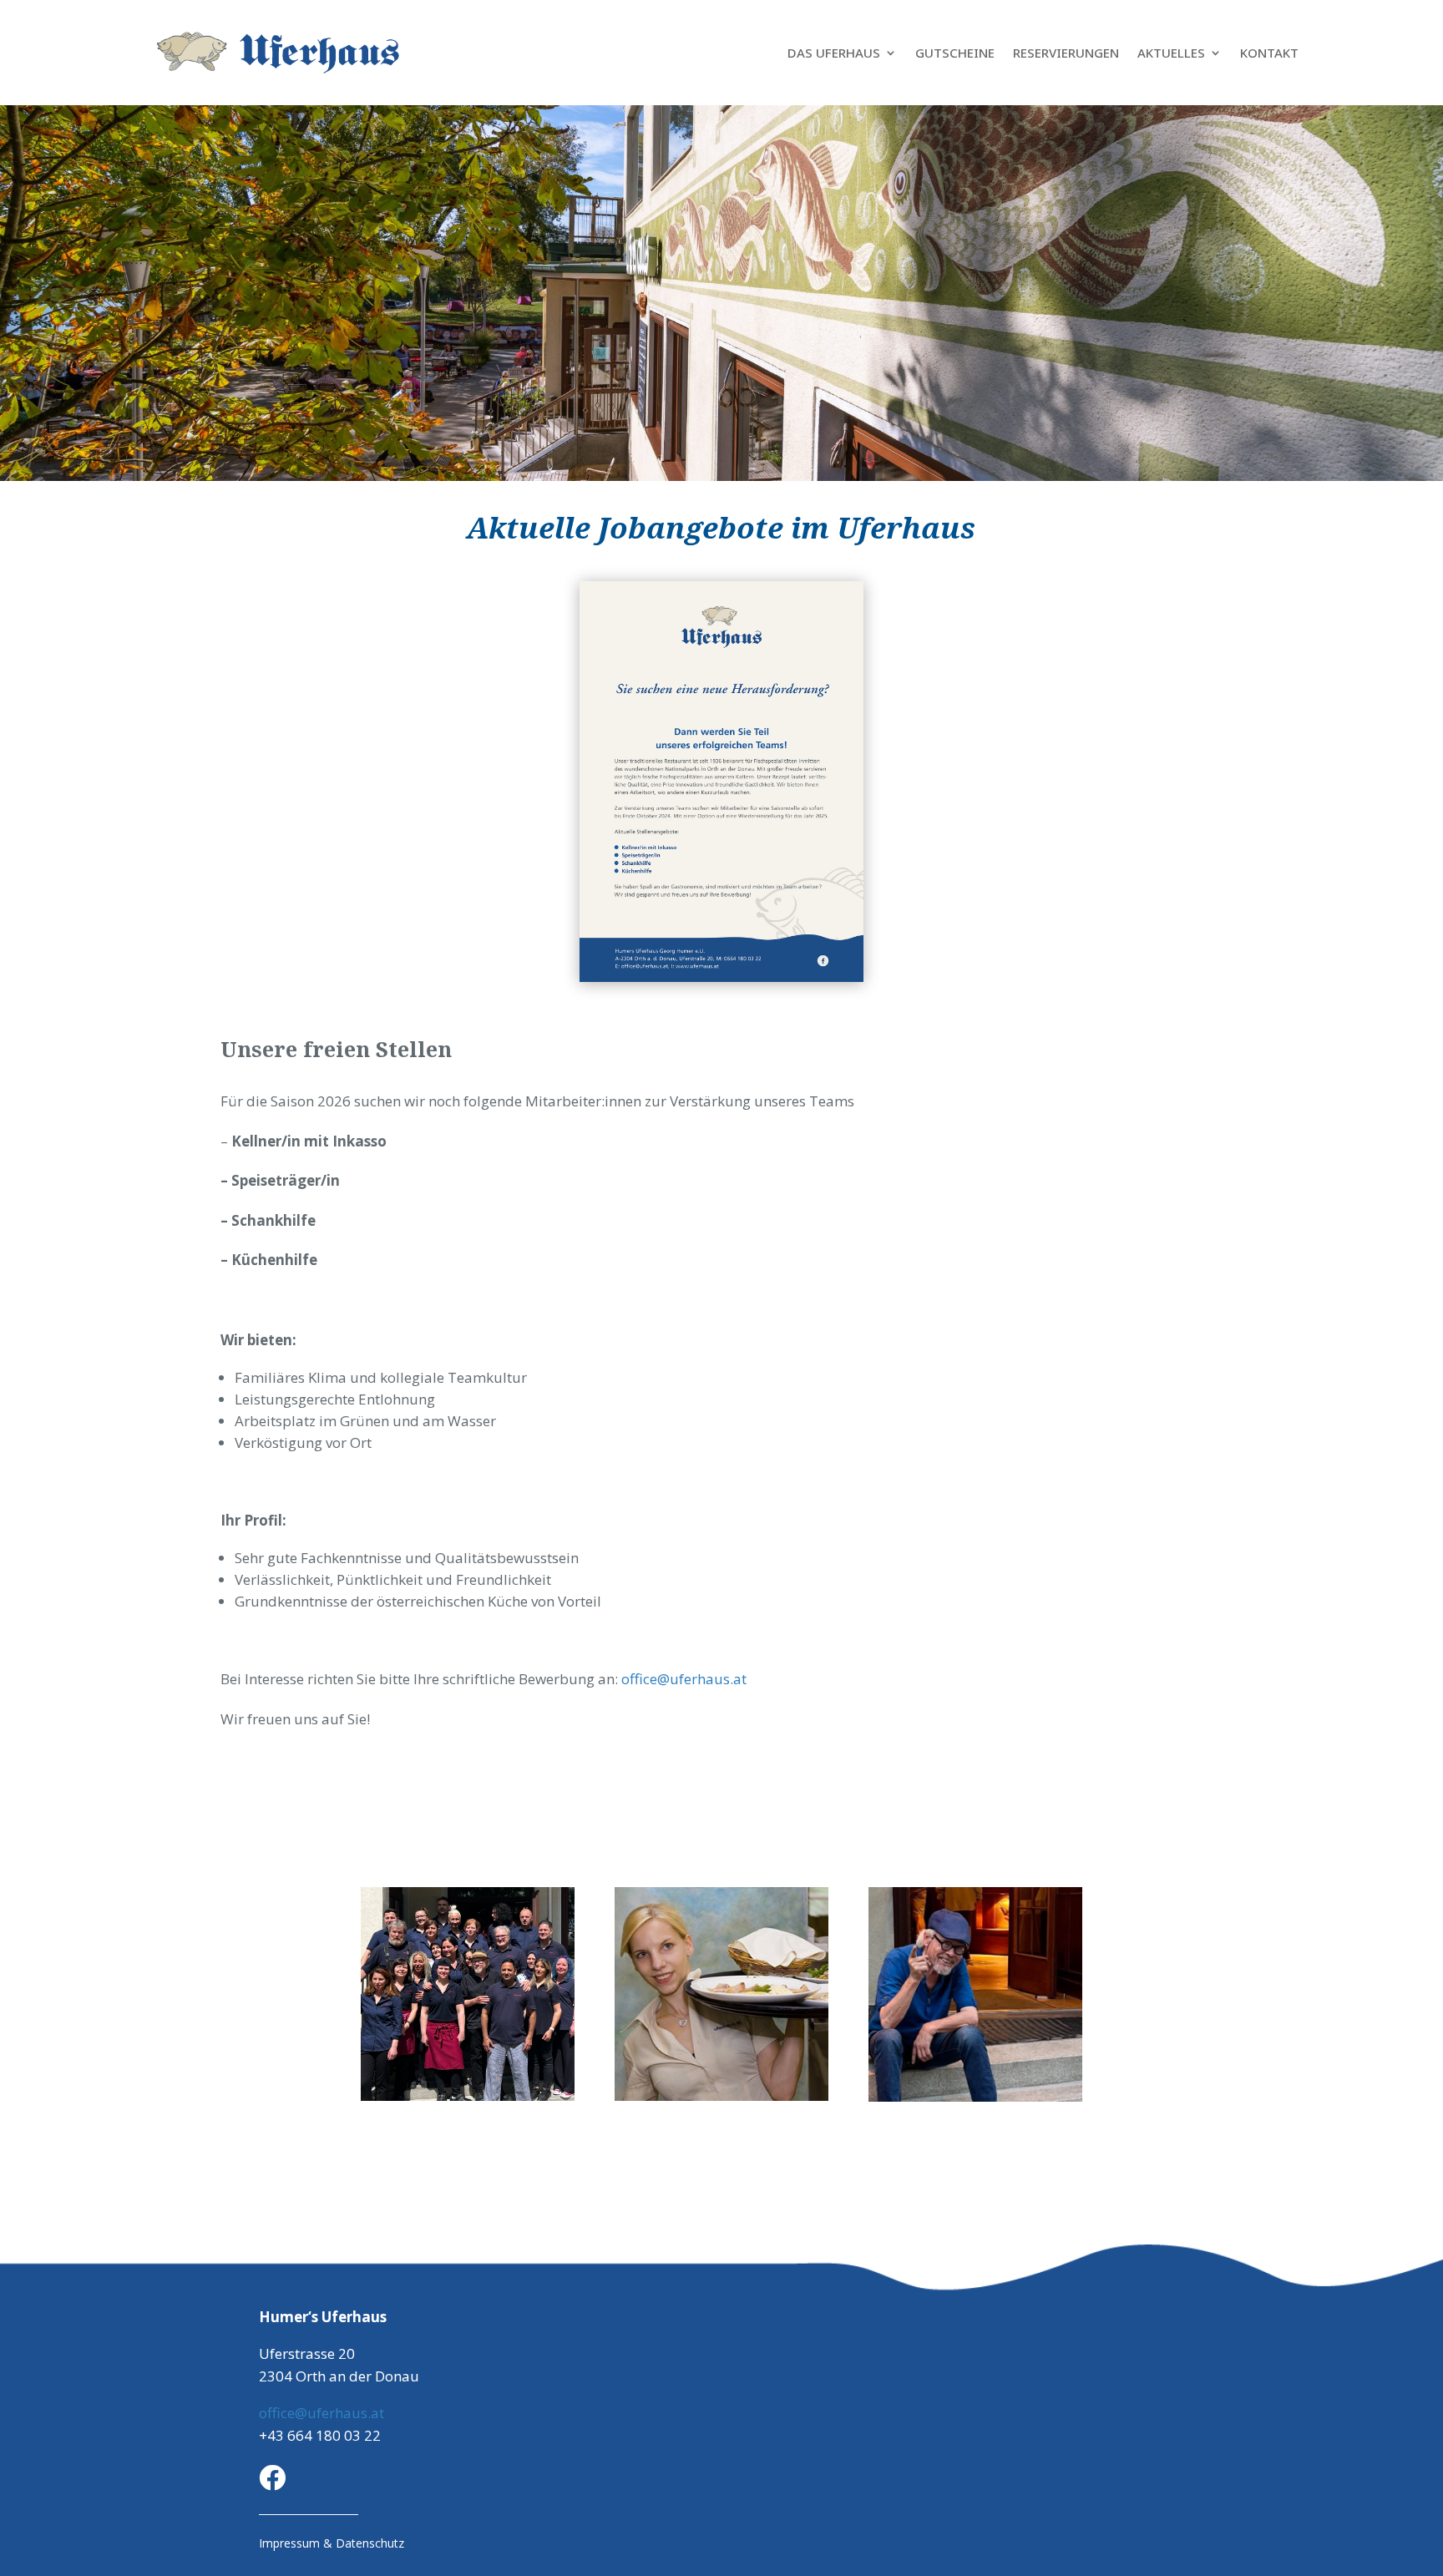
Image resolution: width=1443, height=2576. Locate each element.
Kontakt (1269, 53)
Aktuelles (1171, 53)
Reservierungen (1066, 53)
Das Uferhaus (834, 53)
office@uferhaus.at (684, 1679)
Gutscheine (955, 53)
